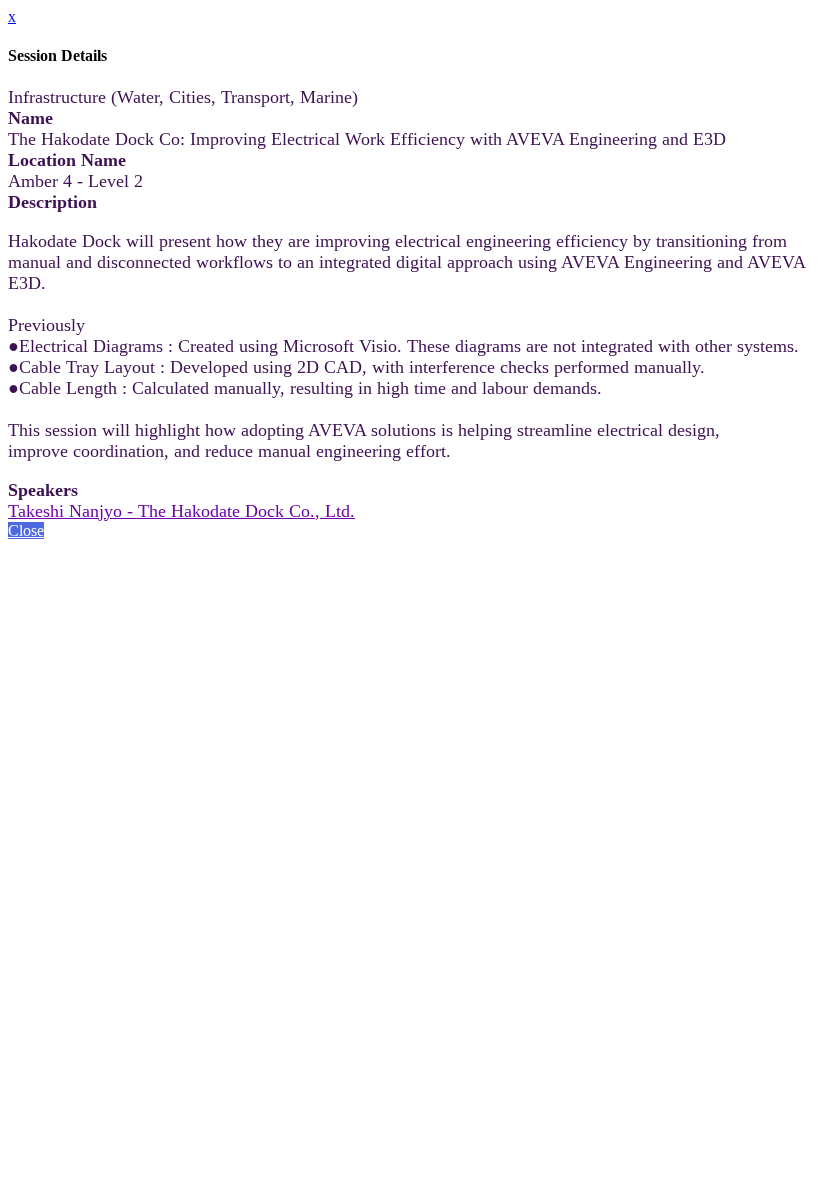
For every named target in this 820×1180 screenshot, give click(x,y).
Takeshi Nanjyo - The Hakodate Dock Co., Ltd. (181, 511)
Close (26, 530)
